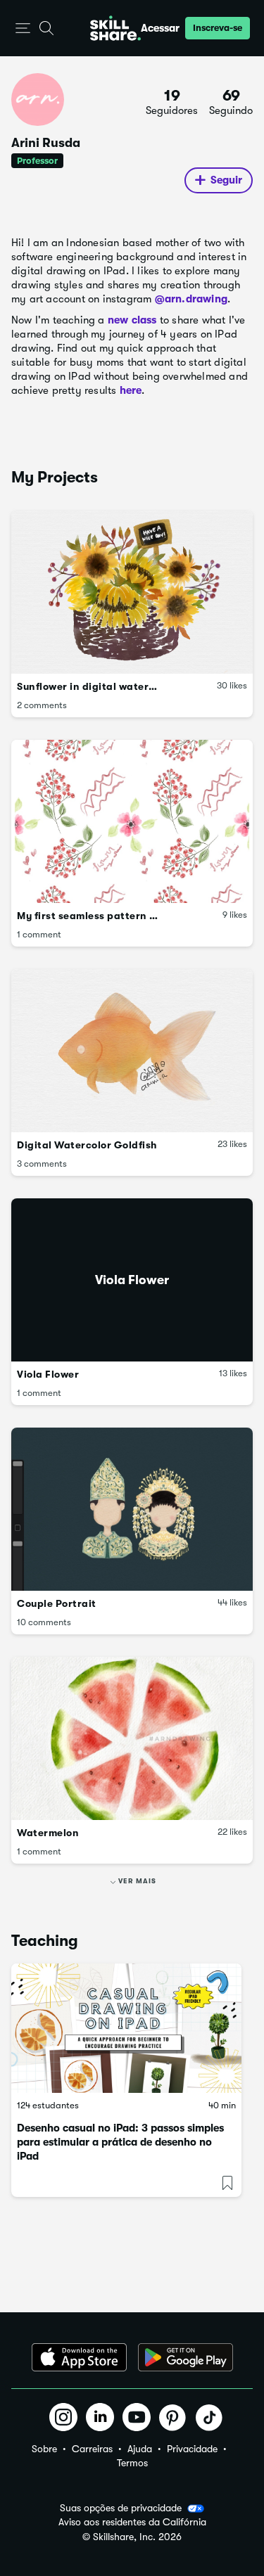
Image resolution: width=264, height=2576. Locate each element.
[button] (23, 28)
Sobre (44, 2449)
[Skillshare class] (126, 2028)
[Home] (115, 28)
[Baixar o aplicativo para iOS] (79, 2357)
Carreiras (92, 2449)
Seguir (226, 180)
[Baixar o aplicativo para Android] (186, 2357)
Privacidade (192, 2449)
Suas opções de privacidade (121, 2508)
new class (132, 320)
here (131, 390)
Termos (132, 2463)
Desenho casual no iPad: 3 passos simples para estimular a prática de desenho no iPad (120, 2142)
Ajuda (140, 2449)
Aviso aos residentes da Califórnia (132, 2522)
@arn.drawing (191, 299)
